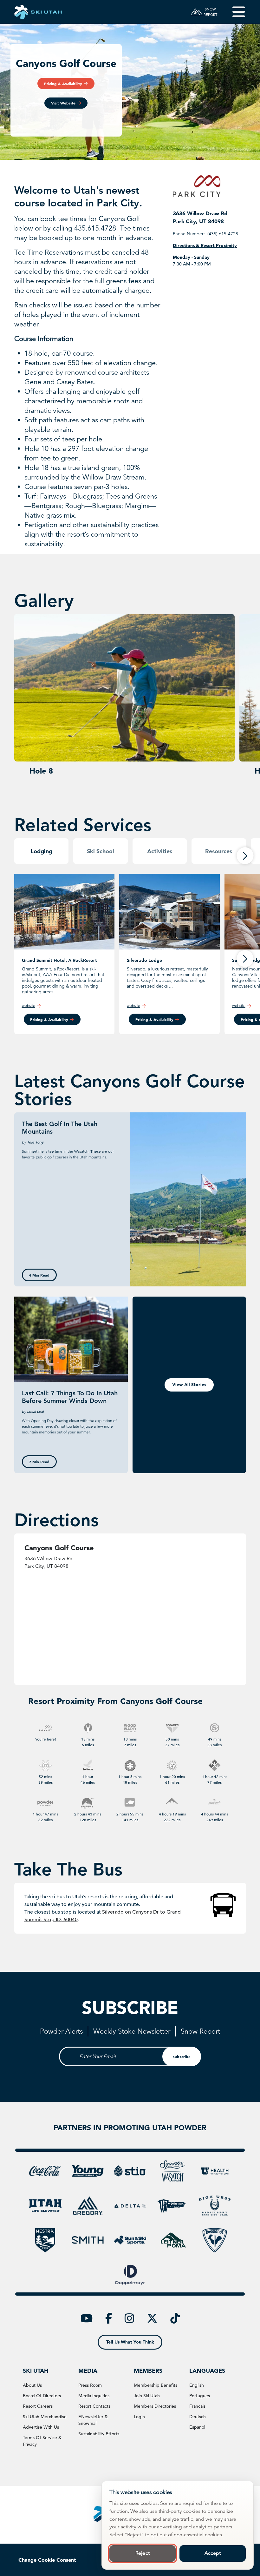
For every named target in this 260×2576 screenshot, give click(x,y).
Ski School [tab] (101, 851)
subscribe (182, 2056)
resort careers (38, 2406)
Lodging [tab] (41, 851)
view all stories (189, 1385)
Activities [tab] (160, 851)
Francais (197, 2406)
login (139, 2417)
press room (90, 2385)
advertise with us (41, 2427)
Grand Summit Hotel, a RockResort (59, 960)
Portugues (200, 2396)
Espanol (197, 2427)
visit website (63, 103)
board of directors (42, 2396)
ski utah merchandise (45, 2417)
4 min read (39, 1275)
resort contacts (94, 2406)
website (29, 1006)
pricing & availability (63, 84)
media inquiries (94, 2396)
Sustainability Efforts (99, 2434)
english (197, 2385)
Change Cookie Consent (47, 2560)
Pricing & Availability (49, 1019)
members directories (155, 2406)
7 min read (39, 1462)
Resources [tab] (219, 851)
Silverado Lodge (144, 960)
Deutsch (198, 2417)
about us (32, 2385)
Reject (143, 2553)
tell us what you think (130, 2342)
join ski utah (147, 2396)
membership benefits (156, 2385)
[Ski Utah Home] (38, 12)
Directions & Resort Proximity (205, 245)
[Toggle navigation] (234, 12)
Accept (213, 2553)
